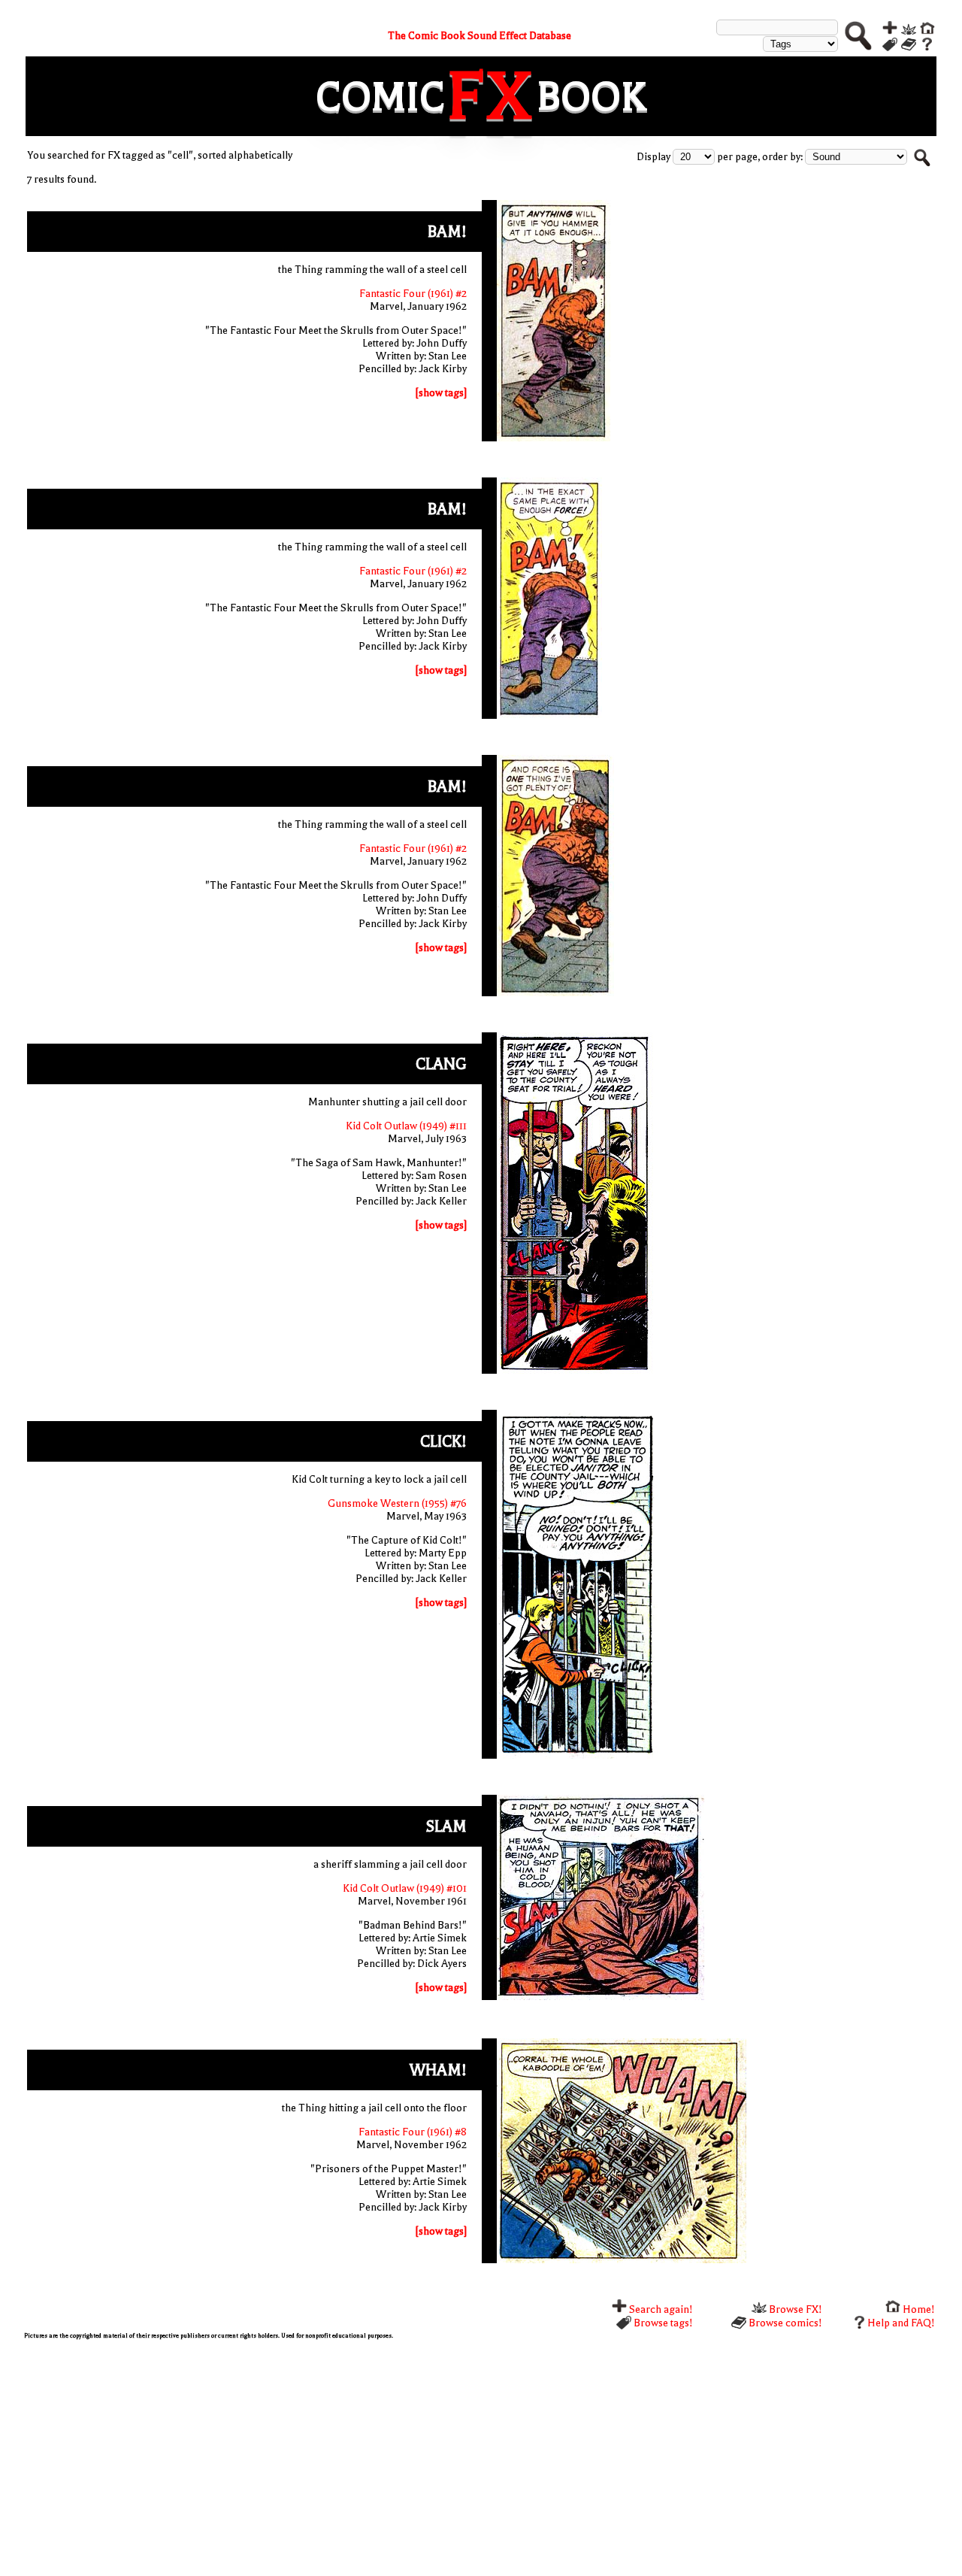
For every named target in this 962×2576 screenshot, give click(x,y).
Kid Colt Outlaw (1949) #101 (405, 1888)
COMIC (380, 97)
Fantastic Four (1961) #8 (413, 2132)
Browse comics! (784, 2323)
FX (491, 96)
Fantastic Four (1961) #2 (413, 294)
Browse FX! (794, 2309)
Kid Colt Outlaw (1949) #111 (406, 1126)
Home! (918, 2309)
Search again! (660, 2309)
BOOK (591, 97)
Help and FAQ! (901, 2323)
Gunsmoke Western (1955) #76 (397, 1503)
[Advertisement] (475, 2456)
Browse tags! (662, 2323)
